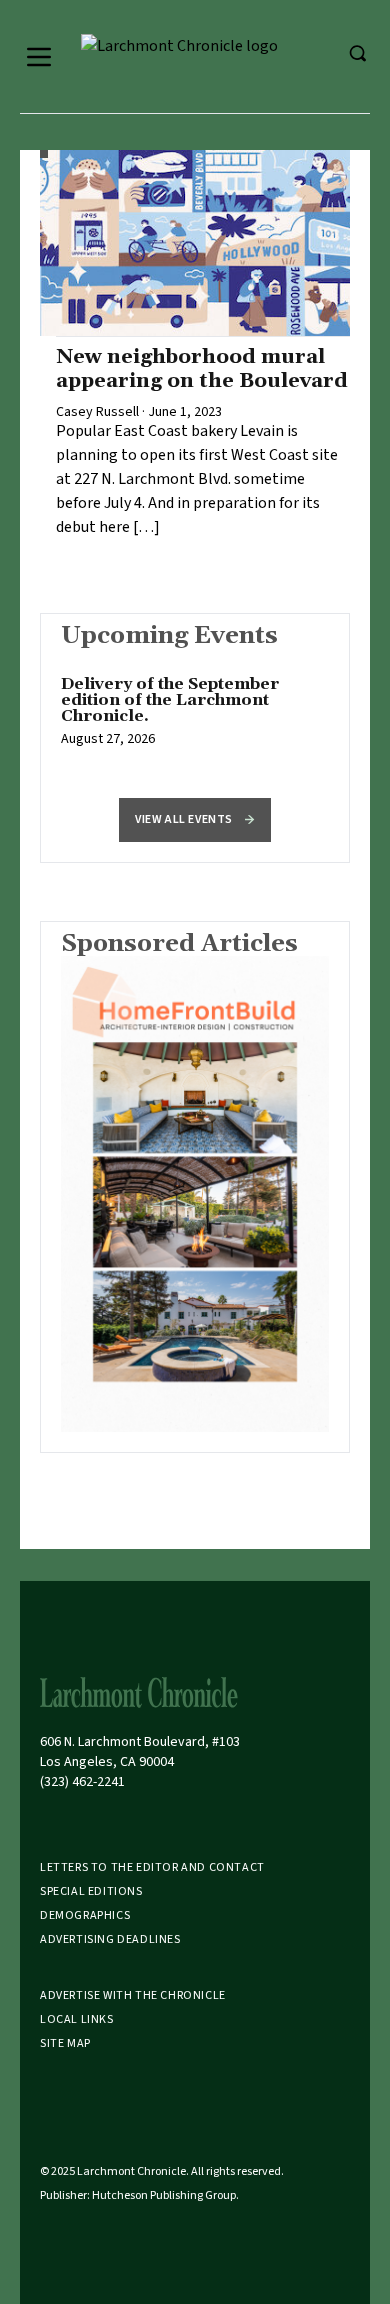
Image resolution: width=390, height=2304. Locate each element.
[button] (195, 820)
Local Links (77, 2019)
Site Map (65, 2043)
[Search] (357, 53)
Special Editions (91, 1891)
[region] (195, 722)
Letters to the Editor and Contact (152, 1867)
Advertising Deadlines (110, 1939)
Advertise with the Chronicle (133, 1995)
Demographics (85, 1915)
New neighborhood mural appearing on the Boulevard (202, 369)
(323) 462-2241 (82, 1782)
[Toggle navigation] (39, 57)
